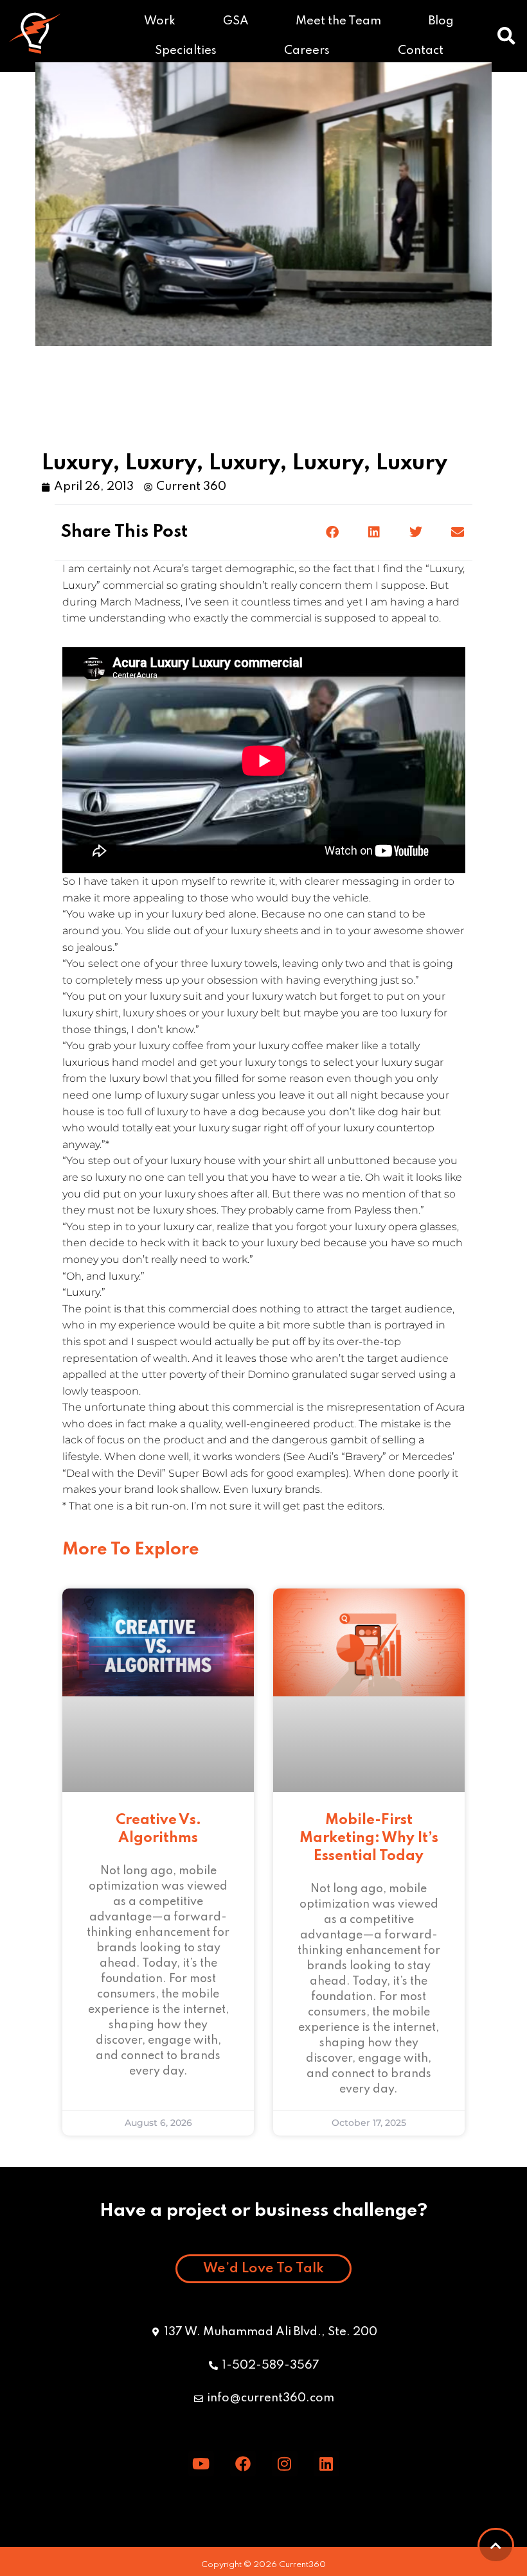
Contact (421, 51)
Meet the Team (338, 21)
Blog (441, 21)
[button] (506, 36)
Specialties (186, 51)
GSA (236, 21)
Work (160, 21)
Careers (307, 51)
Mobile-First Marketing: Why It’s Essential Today (369, 1838)
